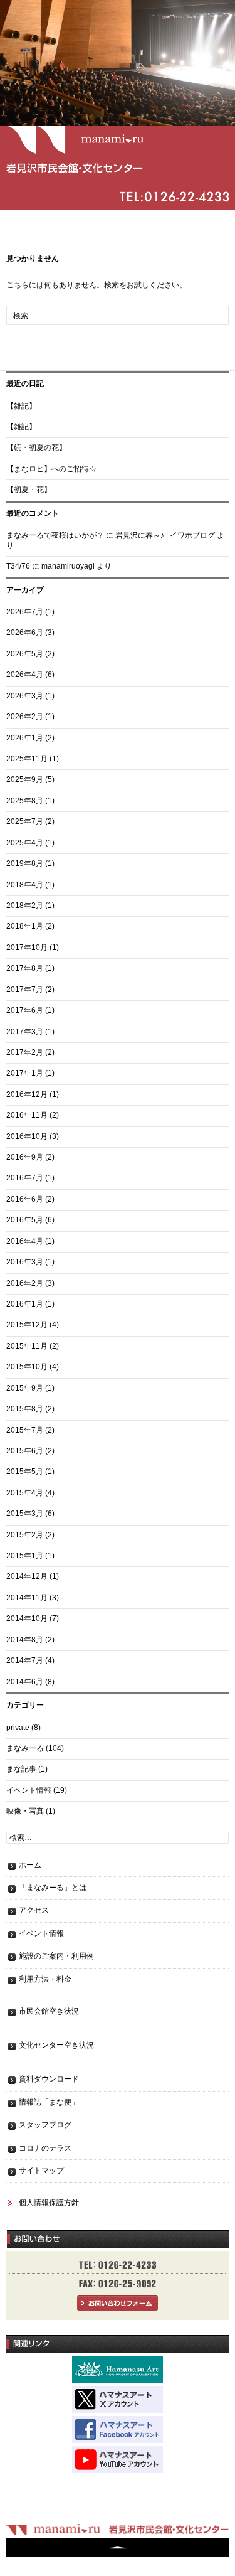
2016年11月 (27, 1115)
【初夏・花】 (29, 489)
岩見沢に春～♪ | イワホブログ (165, 535)
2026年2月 (25, 717)
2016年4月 (25, 1241)
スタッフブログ (45, 2125)
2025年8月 (25, 801)
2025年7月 (25, 821)
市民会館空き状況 (49, 2011)
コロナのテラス (45, 2148)
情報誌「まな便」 (49, 2102)
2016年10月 (27, 1136)
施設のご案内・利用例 (56, 1956)
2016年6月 (25, 1199)
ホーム (30, 1865)
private (18, 1728)
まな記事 (21, 1769)
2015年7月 (25, 1430)
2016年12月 (27, 1094)
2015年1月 (25, 1556)
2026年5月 (25, 654)
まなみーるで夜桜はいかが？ (55, 535)
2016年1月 (25, 1304)
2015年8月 (25, 1409)
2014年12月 (27, 1576)
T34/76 (18, 566)
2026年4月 (25, 675)
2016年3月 (25, 1262)
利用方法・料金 (45, 1979)
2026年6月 (25, 633)
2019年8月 (25, 863)
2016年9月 (25, 1157)
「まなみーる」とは (53, 1888)
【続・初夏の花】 (36, 447)
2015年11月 (27, 1346)
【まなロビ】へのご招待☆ (51, 469)
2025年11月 (27, 759)
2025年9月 (25, 779)
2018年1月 (25, 926)
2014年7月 (25, 1660)
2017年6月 (25, 1010)
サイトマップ (41, 2171)
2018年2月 (25, 906)
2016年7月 (25, 1178)
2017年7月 (25, 990)
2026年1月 (25, 738)
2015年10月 (27, 1367)
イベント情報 (29, 1790)
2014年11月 (27, 1598)
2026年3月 (25, 696)
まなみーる (25, 1748)
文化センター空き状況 (56, 2045)
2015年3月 (25, 1514)
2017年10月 (27, 948)
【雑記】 (21, 406)
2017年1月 (25, 1073)
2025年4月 (25, 843)
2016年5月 (25, 1220)
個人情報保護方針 (49, 2203)
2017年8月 (25, 968)
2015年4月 (25, 1493)
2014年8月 (25, 1640)
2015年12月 (27, 1325)
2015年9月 (25, 1388)
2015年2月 (25, 1535)
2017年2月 (25, 1052)
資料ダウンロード (49, 2079)
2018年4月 (25, 885)
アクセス (34, 1910)
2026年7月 (25, 612)
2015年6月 (25, 1451)
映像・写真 (25, 1811)
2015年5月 (25, 1472)
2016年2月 (25, 1283)
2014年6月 (25, 1682)
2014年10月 (27, 1618)
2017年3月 (25, 1032)
